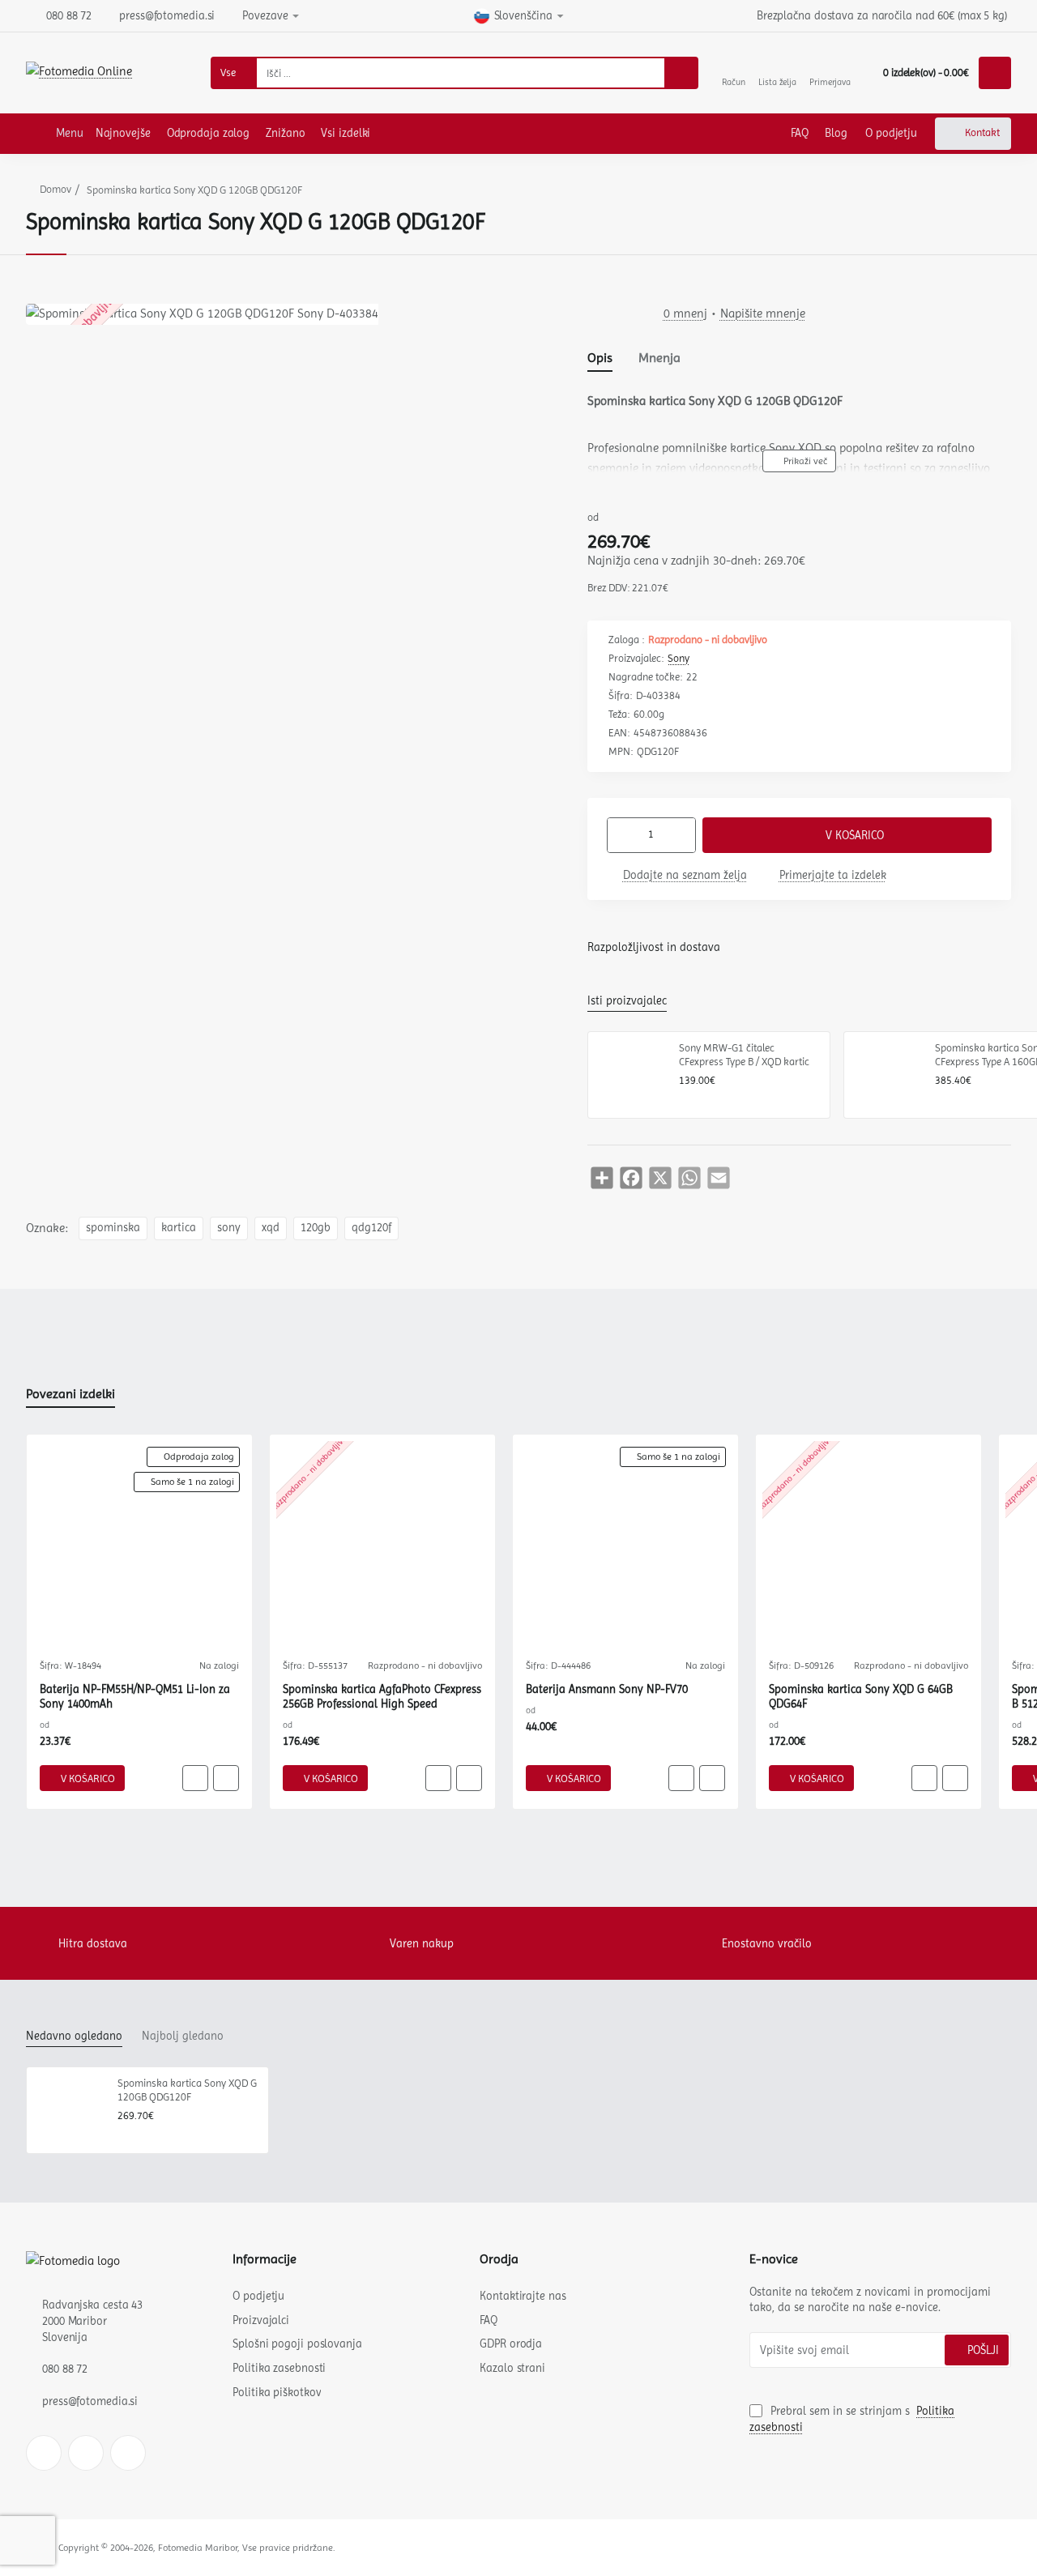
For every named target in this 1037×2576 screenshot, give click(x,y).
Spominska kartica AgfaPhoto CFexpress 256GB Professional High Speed (382, 1696)
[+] (681, 835)
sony (229, 1228)
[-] (621, 835)
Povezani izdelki (70, 1394)
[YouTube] (128, 2453)
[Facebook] (44, 2453)
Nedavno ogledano (74, 2036)
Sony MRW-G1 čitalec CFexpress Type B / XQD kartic (744, 1055)
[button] (799, 461)
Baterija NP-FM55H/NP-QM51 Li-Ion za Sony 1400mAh (135, 1696)
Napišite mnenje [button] (763, 313)
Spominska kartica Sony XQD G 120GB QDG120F (187, 2090)
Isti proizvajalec (627, 1000)
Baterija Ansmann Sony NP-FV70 (607, 1689)
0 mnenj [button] (685, 313)
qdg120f (371, 1228)
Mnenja (659, 358)
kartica (179, 1228)
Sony (679, 658)
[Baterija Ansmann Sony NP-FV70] (625, 1547)
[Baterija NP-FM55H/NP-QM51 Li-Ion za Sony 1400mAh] (139, 1547)
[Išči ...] (681, 73)
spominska (113, 1228)
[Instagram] (86, 2453)
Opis (600, 358)
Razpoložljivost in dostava (654, 947)
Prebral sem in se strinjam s (852, 2419)
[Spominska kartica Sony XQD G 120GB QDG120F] (70, 2110)
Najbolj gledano (183, 2036)
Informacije (265, 2259)
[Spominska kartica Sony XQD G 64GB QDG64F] (868, 1547)
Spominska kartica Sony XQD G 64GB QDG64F (861, 1696)
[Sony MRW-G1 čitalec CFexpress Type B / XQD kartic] (631, 1075)
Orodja (499, 2259)
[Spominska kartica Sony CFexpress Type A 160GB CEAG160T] (887, 1075)
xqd (271, 1228)
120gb (316, 1228)
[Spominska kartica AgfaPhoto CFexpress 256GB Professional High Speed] (382, 1547)
